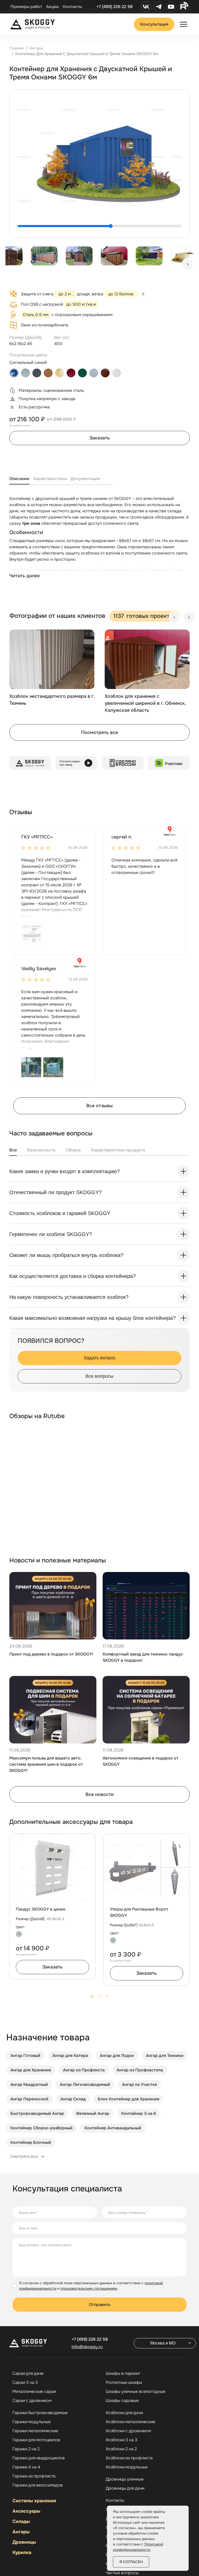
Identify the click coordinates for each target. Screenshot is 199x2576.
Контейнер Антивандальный (113, 2128)
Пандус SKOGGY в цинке (41, 1909)
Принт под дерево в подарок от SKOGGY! (51, 1654)
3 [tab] (107, 1996)
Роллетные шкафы (124, 2383)
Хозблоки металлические (130, 2422)
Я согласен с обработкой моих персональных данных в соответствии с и (91, 2286)
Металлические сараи (34, 2392)
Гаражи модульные (31, 2422)
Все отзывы (99, 1106)
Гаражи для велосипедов (38, 2485)
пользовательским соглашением (89, 2288)
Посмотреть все (99, 732)
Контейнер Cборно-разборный (41, 2128)
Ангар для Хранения (31, 2070)
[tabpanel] (99, 542)
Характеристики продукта (118, 1150)
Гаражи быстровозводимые (40, 2413)
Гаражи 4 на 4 (26, 2467)
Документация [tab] (85, 479)
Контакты (72, 7)
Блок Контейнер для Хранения (129, 2099)
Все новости (100, 1794)
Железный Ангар (93, 2113)
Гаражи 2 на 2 (26, 2449)
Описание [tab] (19, 479)
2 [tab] (99, 1996)
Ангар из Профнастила (140, 2070)
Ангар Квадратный (29, 2084)
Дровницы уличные (125, 2479)
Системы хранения (34, 2501)
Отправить (100, 2305)
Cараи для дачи (28, 2373)
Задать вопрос (100, 1358)
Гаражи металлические (35, 2431)
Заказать (100, 438)
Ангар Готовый (25, 2055)
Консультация (154, 24)
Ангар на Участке (140, 2084)
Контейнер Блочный (31, 2142)
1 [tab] (92, 1996)
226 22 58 (90, 2339)
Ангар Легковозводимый (85, 2084)
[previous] (174, 617)
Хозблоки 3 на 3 (122, 2440)
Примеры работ (26, 7)
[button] (31, 935)
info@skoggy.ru (87, 2347)
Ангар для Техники (165, 2055)
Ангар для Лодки (117, 2055)
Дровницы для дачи (125, 2488)
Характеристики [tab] (50, 479)
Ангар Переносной (29, 2099)
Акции (52, 7)
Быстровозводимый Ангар (37, 2113)
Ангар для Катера (70, 2055)
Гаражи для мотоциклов (36, 2440)
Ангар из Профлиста (84, 2070)
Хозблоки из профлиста (129, 2458)
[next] (188, 264)
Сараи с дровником (32, 2401)
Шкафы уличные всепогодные (136, 2392)
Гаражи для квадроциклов (39, 2458)
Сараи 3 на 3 (25, 2383)
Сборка (73, 1150)
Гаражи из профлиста (34, 2476)
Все (13, 1150)
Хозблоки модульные (127, 2467)
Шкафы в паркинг (123, 2373)
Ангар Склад (73, 2099)
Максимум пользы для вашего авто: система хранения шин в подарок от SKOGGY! (46, 1764)
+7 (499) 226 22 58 (115, 7)
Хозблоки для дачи (124, 2413)
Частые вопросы (122, 2573)
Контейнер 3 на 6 (139, 2113)
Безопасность (41, 1150)
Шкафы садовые (122, 2401)
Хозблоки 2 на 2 (121, 2449)
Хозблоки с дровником (128, 2431)
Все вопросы (99, 1376)
